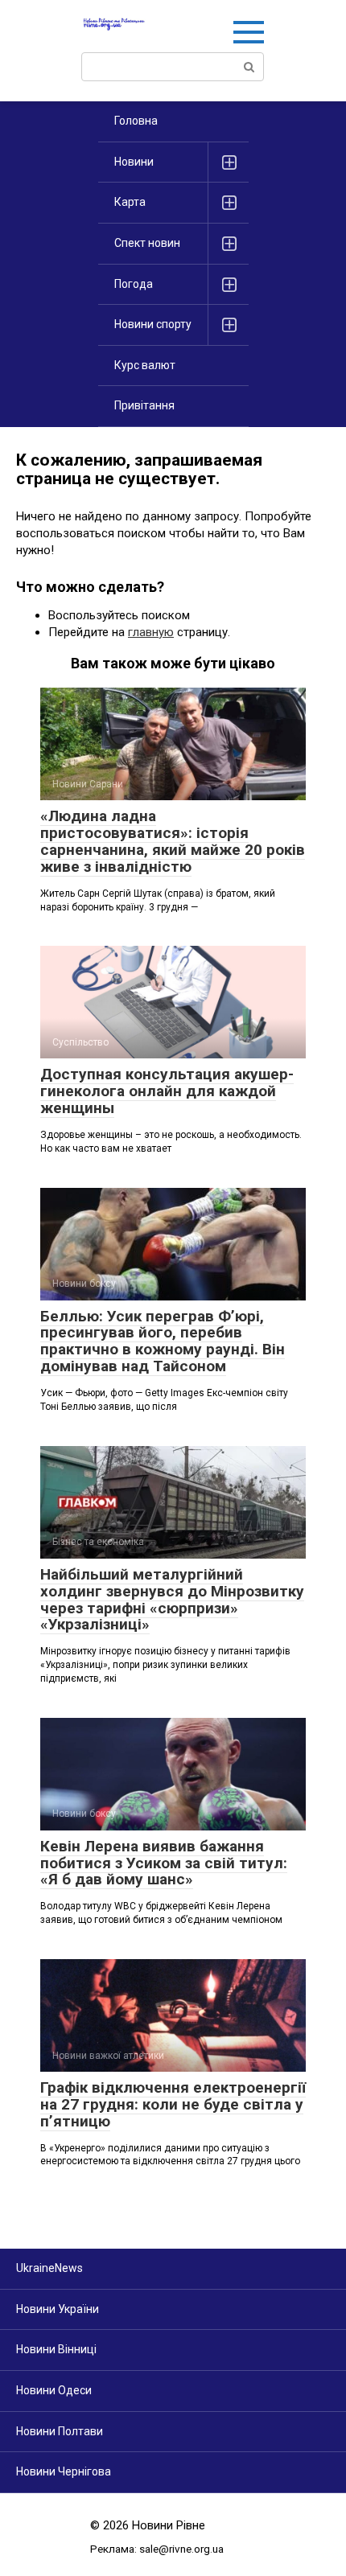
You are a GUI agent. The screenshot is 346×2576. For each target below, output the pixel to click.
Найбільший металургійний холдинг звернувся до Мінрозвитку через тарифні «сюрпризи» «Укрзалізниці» (172, 1600)
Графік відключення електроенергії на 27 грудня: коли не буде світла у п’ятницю (173, 2104)
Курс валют (145, 365)
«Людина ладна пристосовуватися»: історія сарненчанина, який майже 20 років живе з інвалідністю (173, 841)
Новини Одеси (54, 2390)
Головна (136, 121)
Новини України (58, 2309)
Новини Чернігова (64, 2471)
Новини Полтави (60, 2431)
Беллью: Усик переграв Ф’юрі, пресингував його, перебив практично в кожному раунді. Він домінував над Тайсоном (163, 1341)
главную (151, 632)
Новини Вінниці (56, 2349)
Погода (134, 284)
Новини (134, 162)
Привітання (144, 405)
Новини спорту (153, 324)
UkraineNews (49, 2268)
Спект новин (147, 243)
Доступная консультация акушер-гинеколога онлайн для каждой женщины (167, 1091)
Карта (130, 202)
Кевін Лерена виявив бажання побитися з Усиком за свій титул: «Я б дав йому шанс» (164, 1863)
